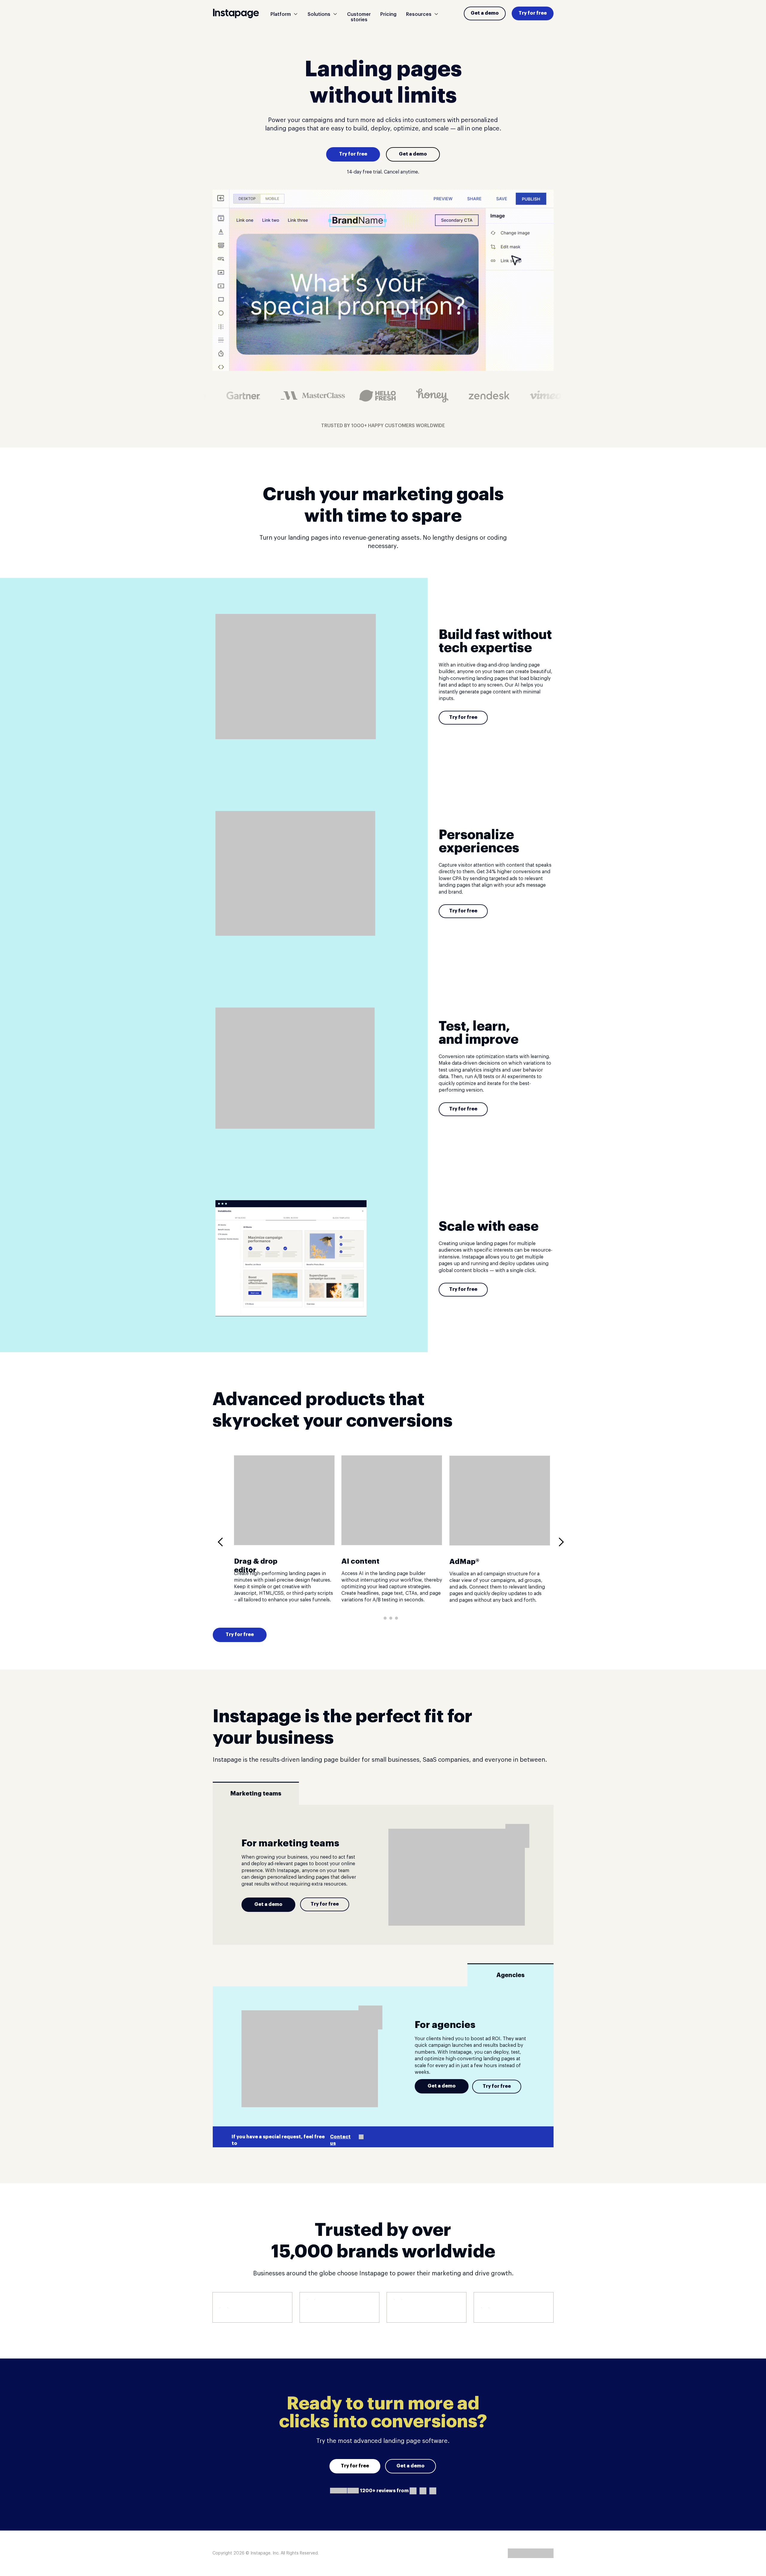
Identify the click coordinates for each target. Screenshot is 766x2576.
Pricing (388, 14)
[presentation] (222, 1542)
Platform (281, 14)
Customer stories (359, 17)
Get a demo (485, 13)
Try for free (533, 13)
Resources (419, 14)
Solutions (319, 14)
